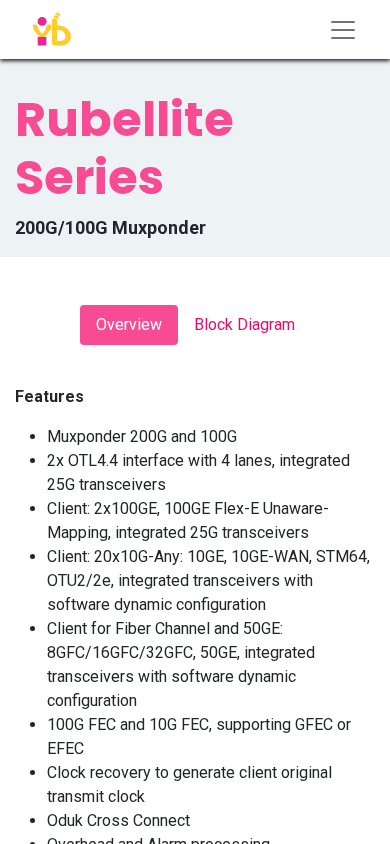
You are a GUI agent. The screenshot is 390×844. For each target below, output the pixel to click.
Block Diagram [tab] (244, 324)
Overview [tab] (129, 324)
